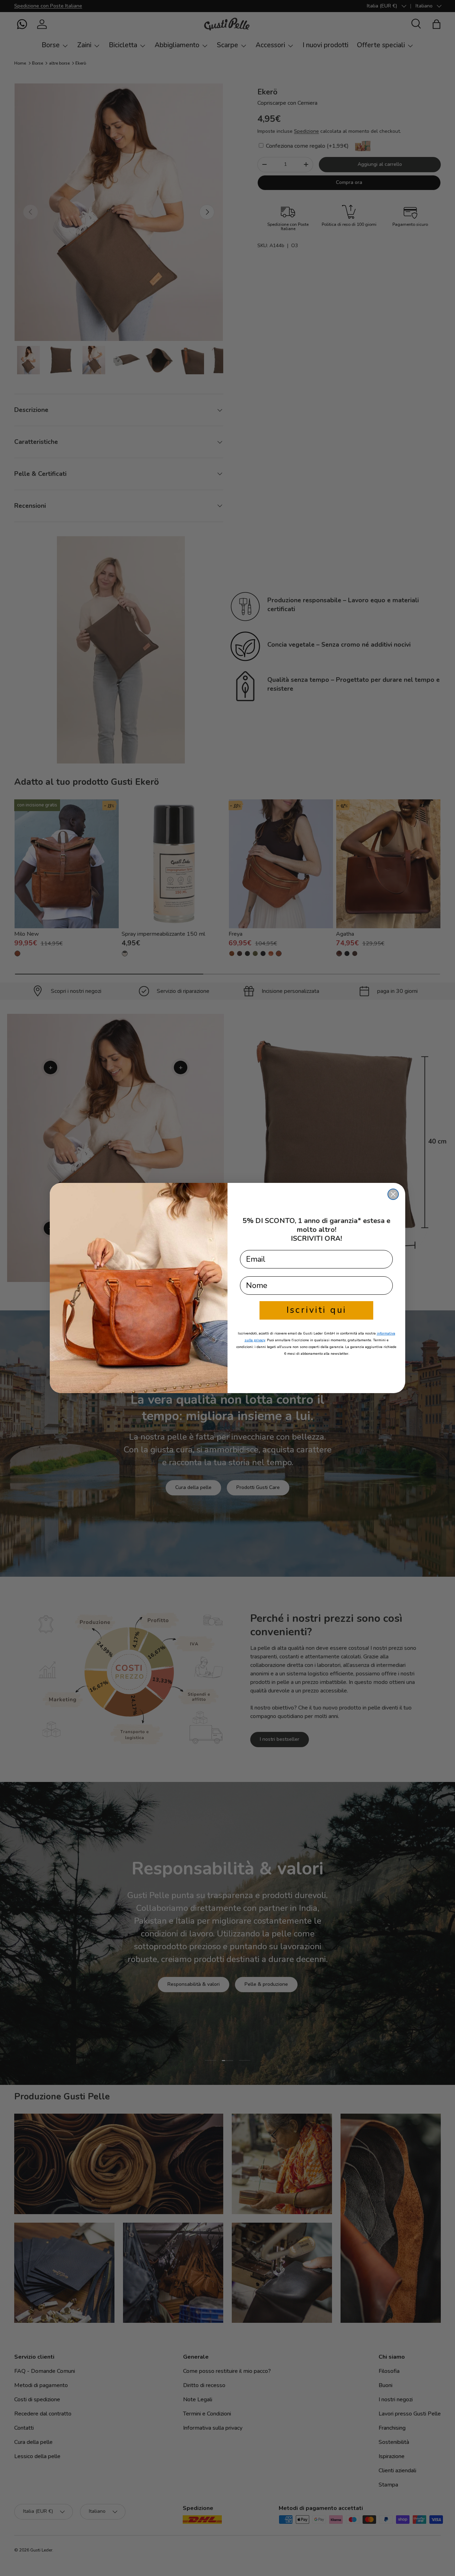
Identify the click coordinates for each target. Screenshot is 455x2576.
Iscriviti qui (317, 1310)
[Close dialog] (393, 1194)
